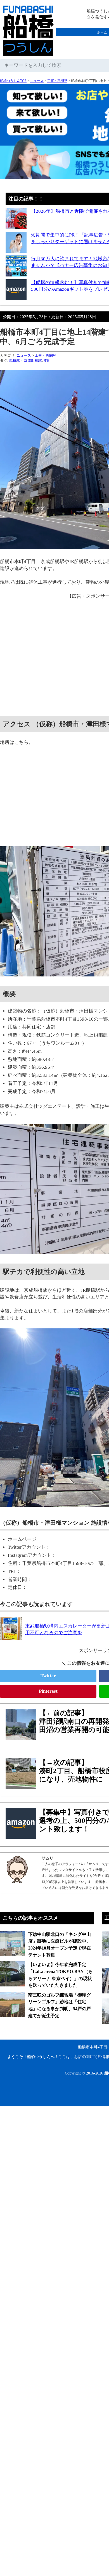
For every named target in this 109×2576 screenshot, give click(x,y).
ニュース (37, 81)
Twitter (48, 1676)
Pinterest (48, 1691)
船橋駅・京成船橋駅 (26, 360)
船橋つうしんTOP (13, 81)
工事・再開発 (57, 81)
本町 (47, 360)
